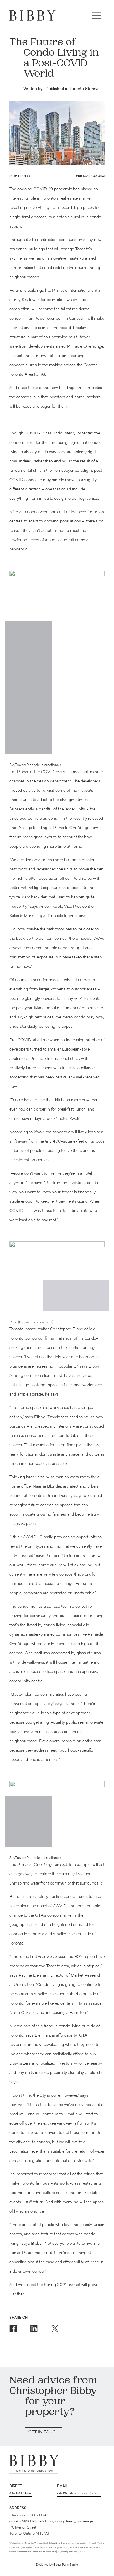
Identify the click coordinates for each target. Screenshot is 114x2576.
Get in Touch (44, 2432)
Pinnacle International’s (73, 291)
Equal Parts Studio (66, 2565)
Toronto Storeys (84, 89)
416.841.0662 (21, 2494)
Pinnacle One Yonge (85, 347)
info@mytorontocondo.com (79, 2494)
